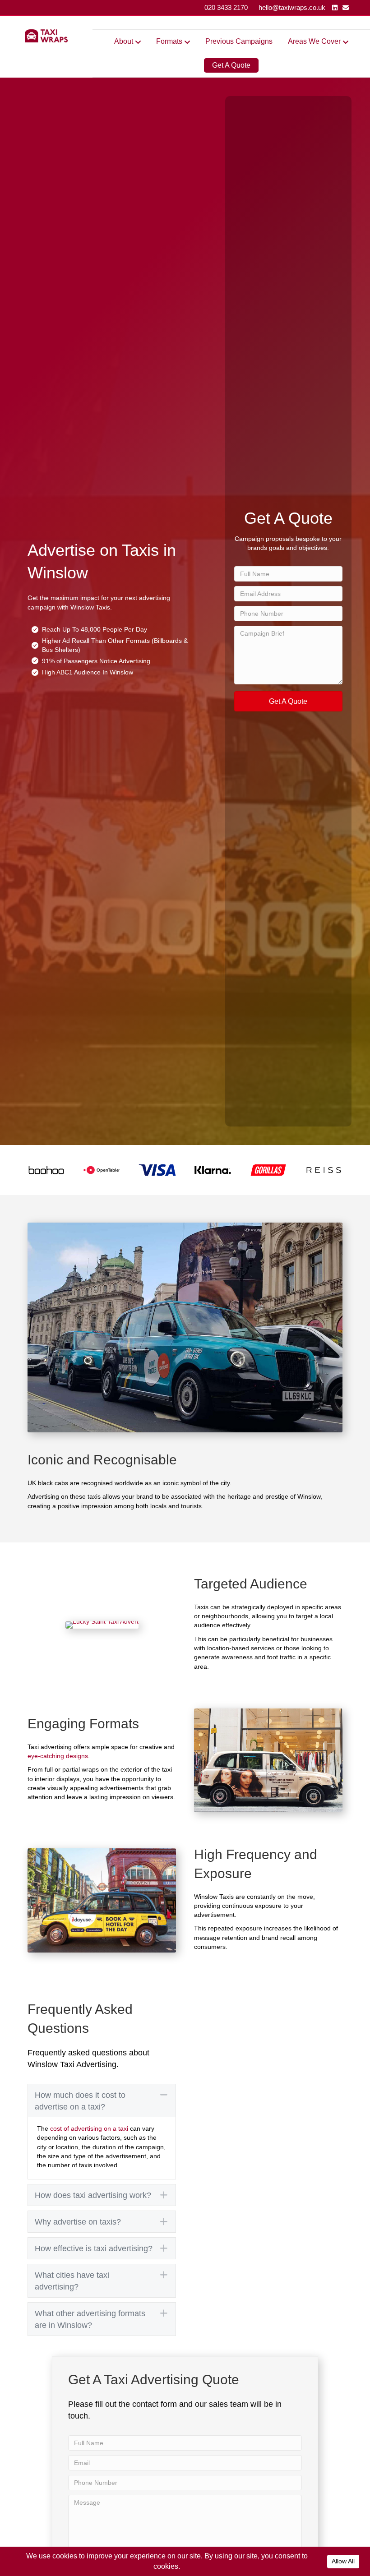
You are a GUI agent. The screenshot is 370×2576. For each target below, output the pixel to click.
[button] (288, 701)
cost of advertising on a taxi (89, 2128)
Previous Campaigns (239, 41)
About (124, 41)
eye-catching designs (58, 1756)
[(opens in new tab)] (46, 1169)
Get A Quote (231, 65)
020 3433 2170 (226, 7)
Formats (169, 41)
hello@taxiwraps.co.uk (292, 7)
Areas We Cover (314, 41)
